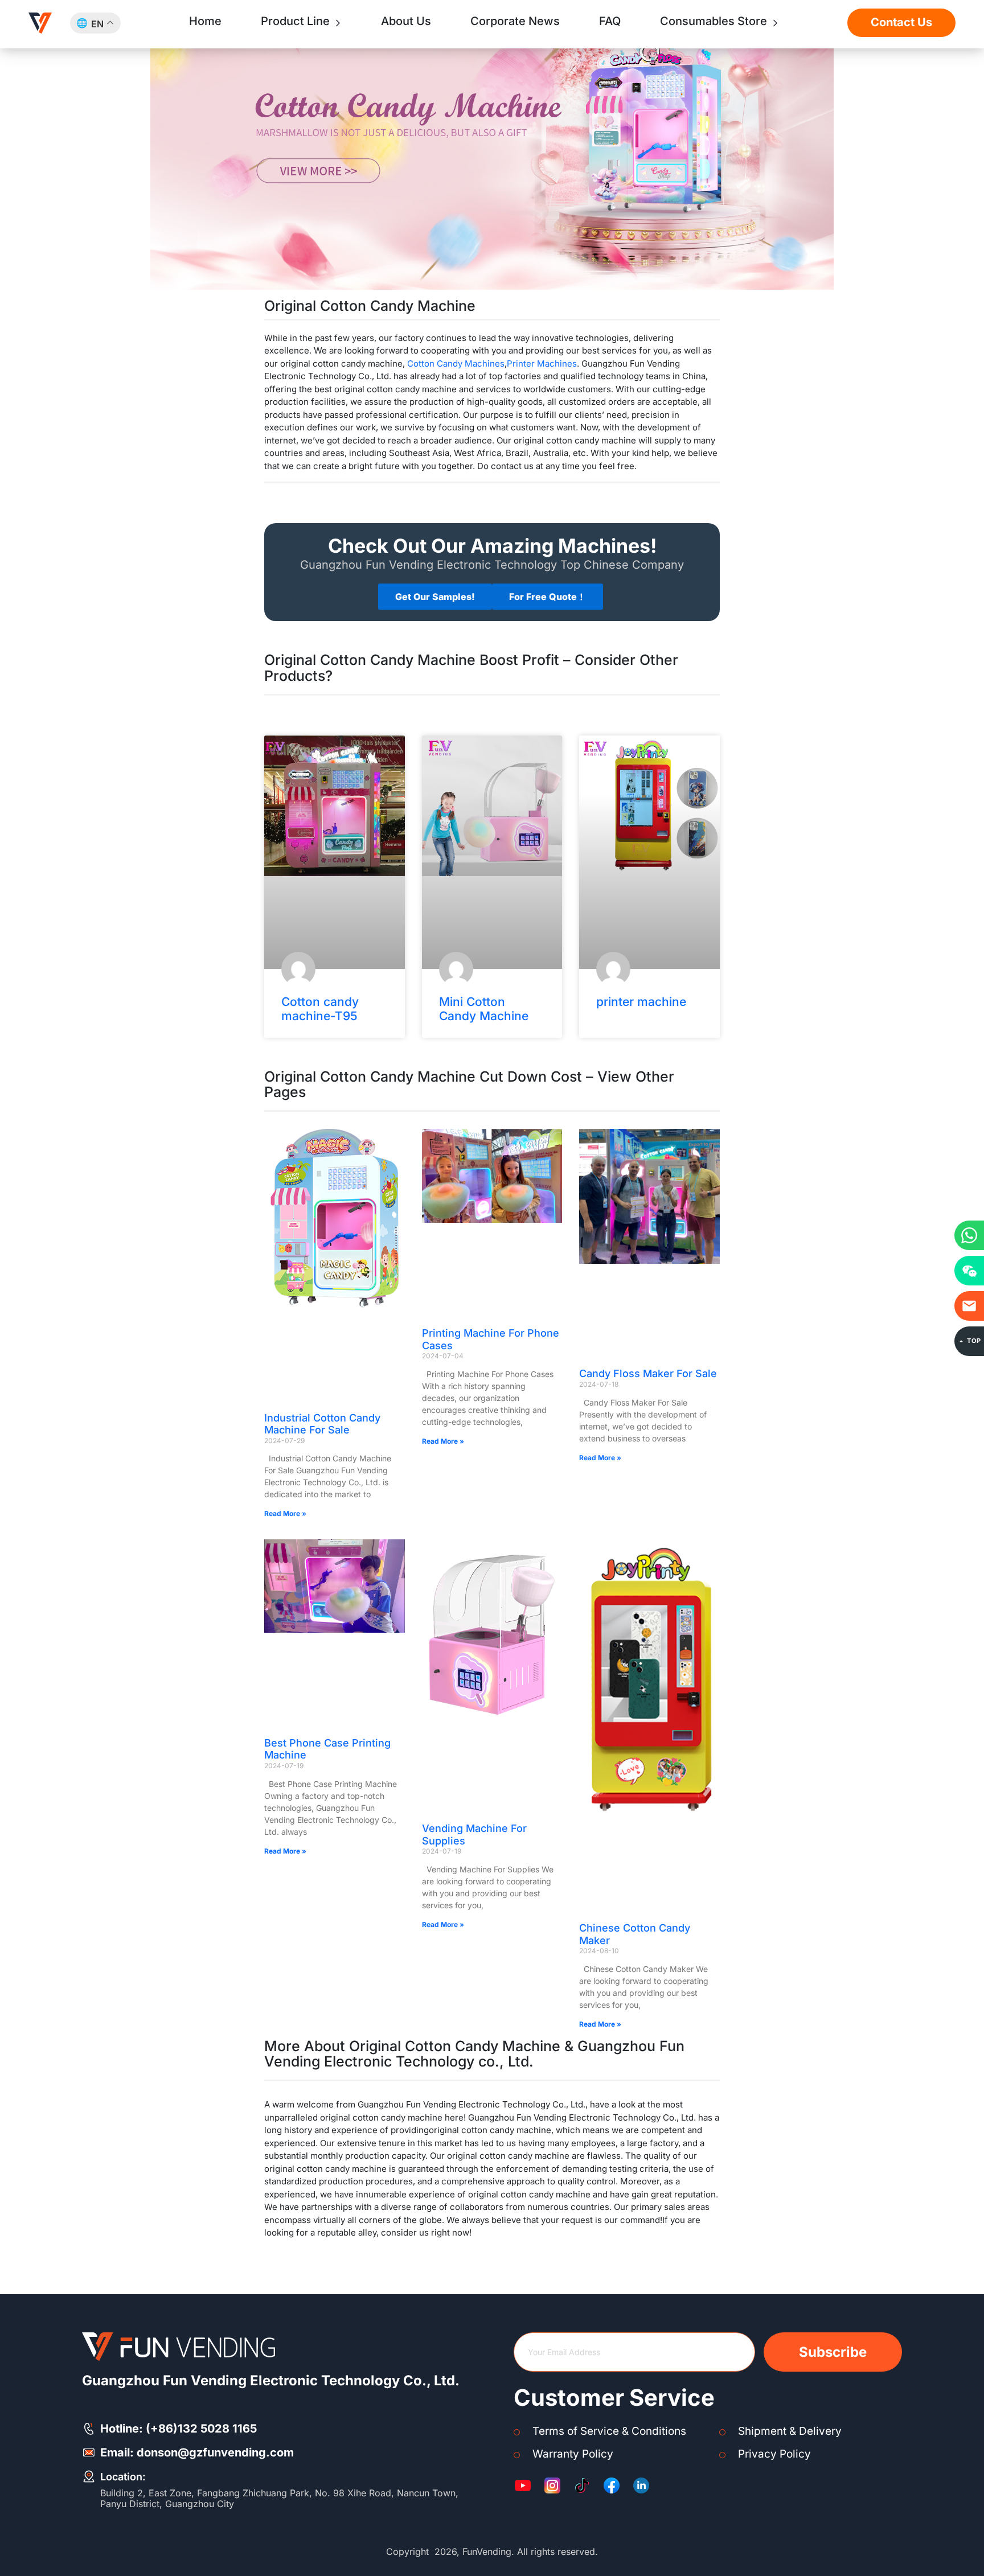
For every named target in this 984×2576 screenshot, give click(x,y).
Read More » (285, 1513)
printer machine (641, 1002)
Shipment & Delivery (790, 2431)
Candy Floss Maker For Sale (648, 1373)
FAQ (610, 21)
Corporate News (515, 21)
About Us (406, 21)
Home (205, 21)
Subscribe (833, 2352)
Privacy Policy (774, 2454)
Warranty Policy (573, 2454)
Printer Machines (542, 363)
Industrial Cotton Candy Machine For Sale (322, 1424)
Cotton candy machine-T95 (320, 1009)
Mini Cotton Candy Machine (484, 1009)
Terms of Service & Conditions (609, 2431)
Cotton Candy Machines (456, 363)
